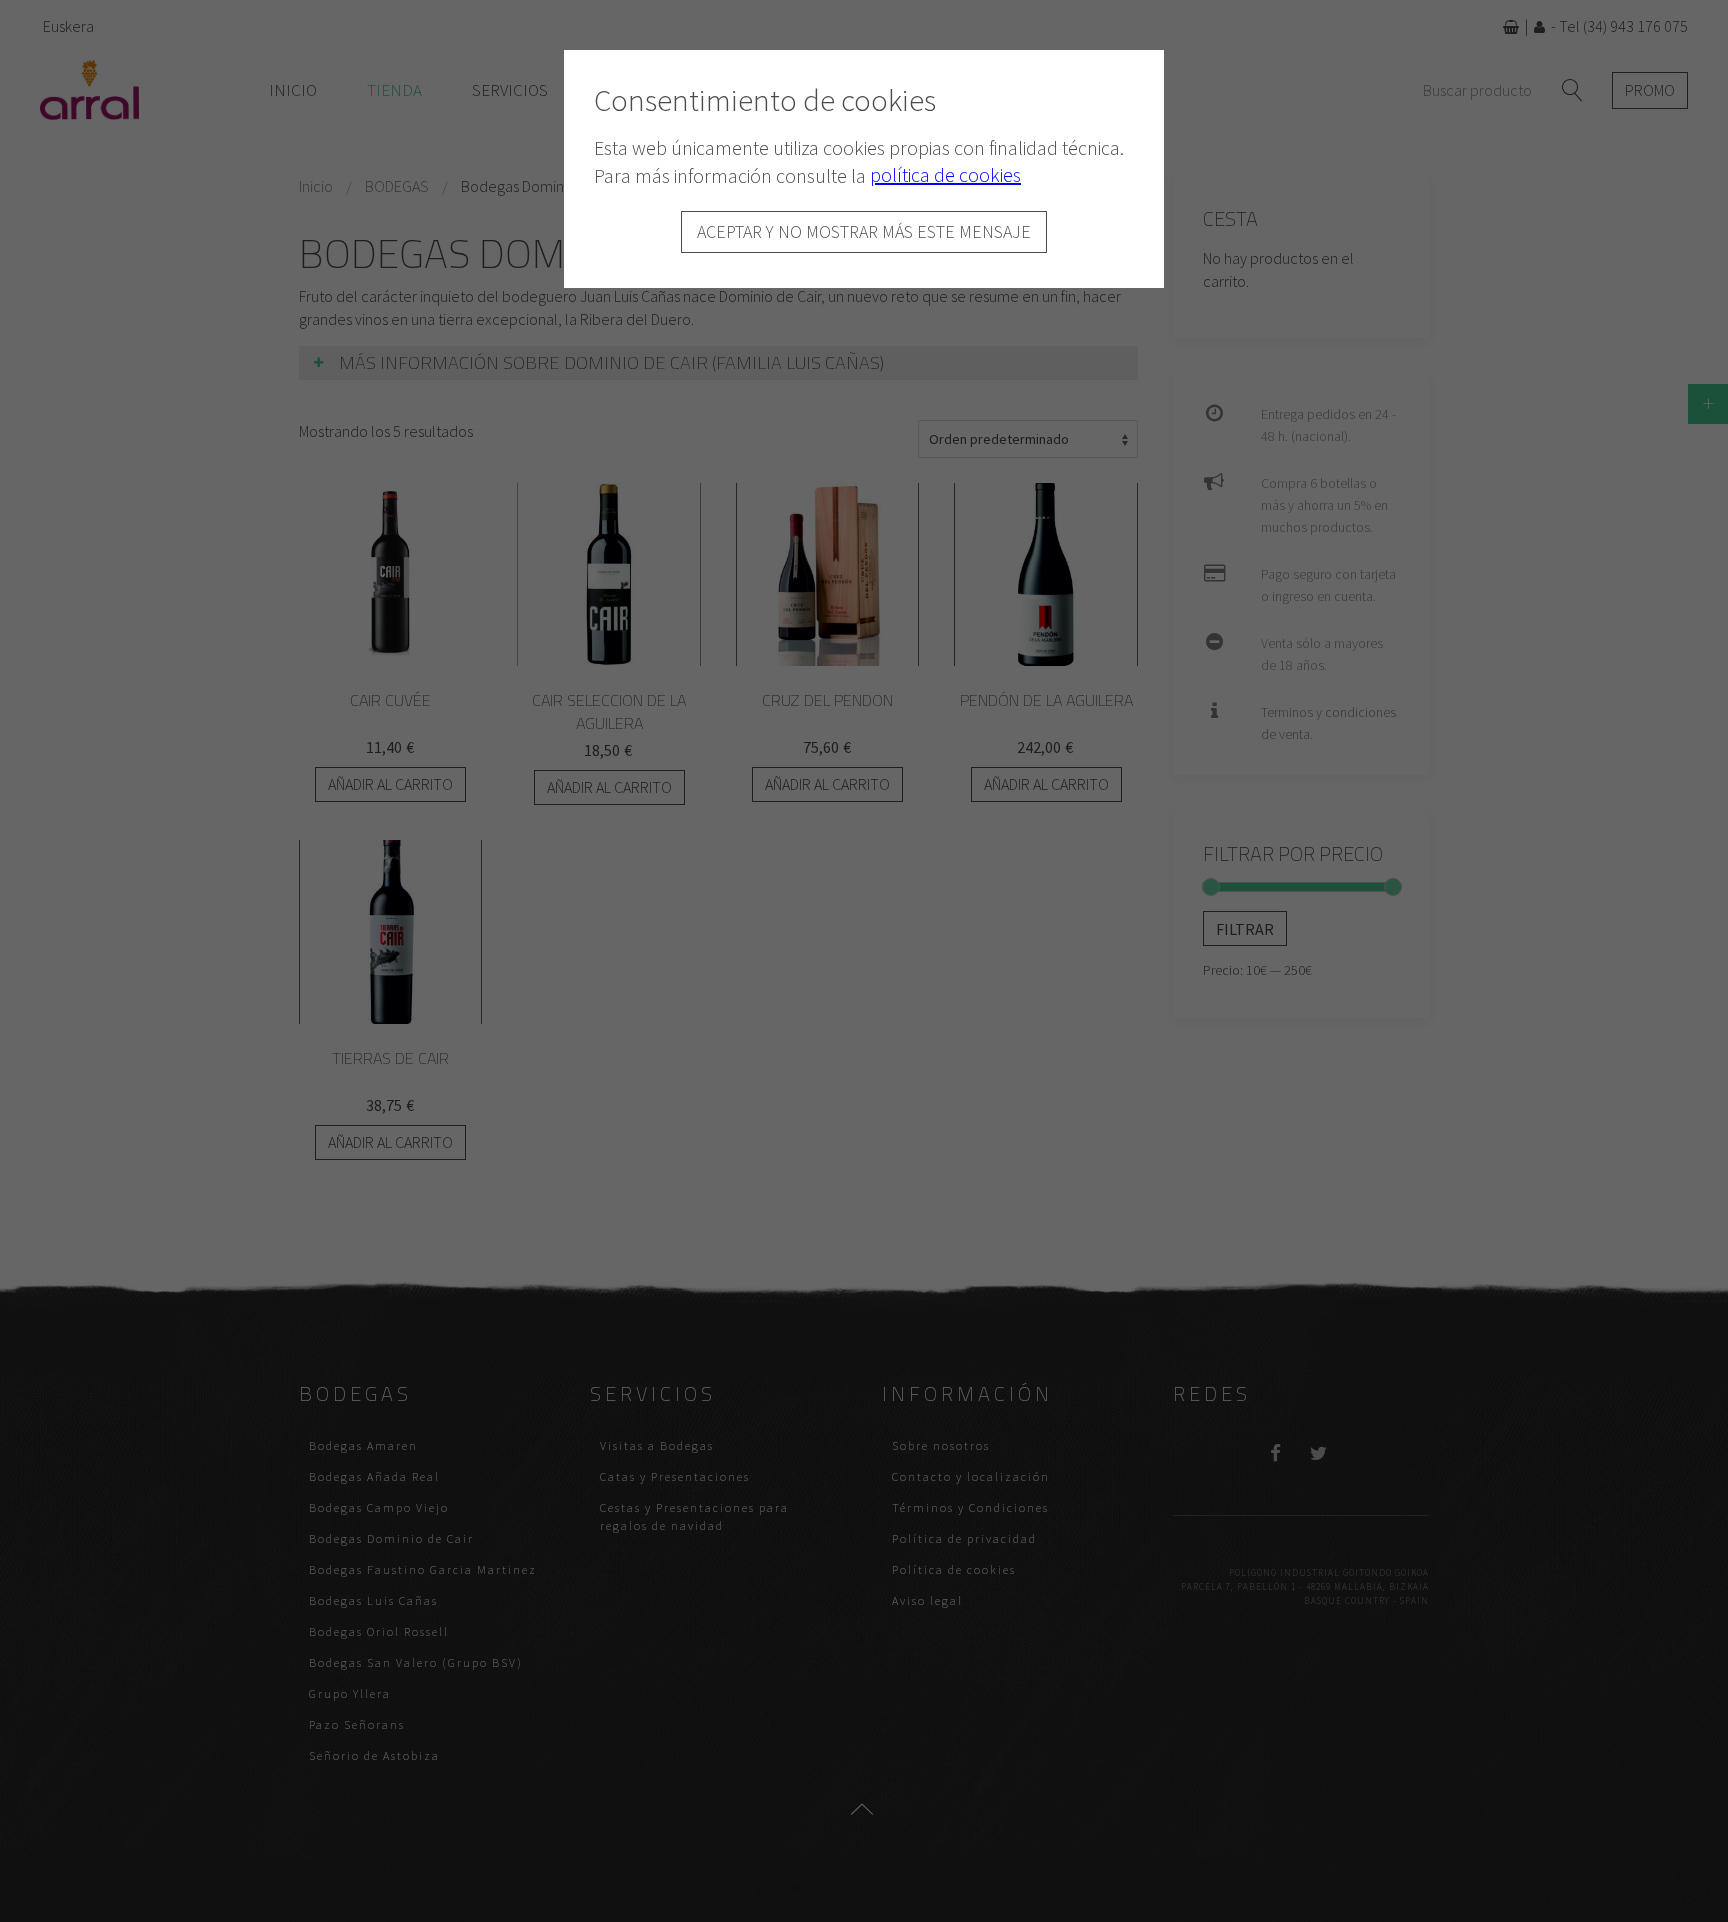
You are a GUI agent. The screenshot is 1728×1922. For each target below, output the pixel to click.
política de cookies (945, 174)
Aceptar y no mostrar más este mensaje (864, 231)
